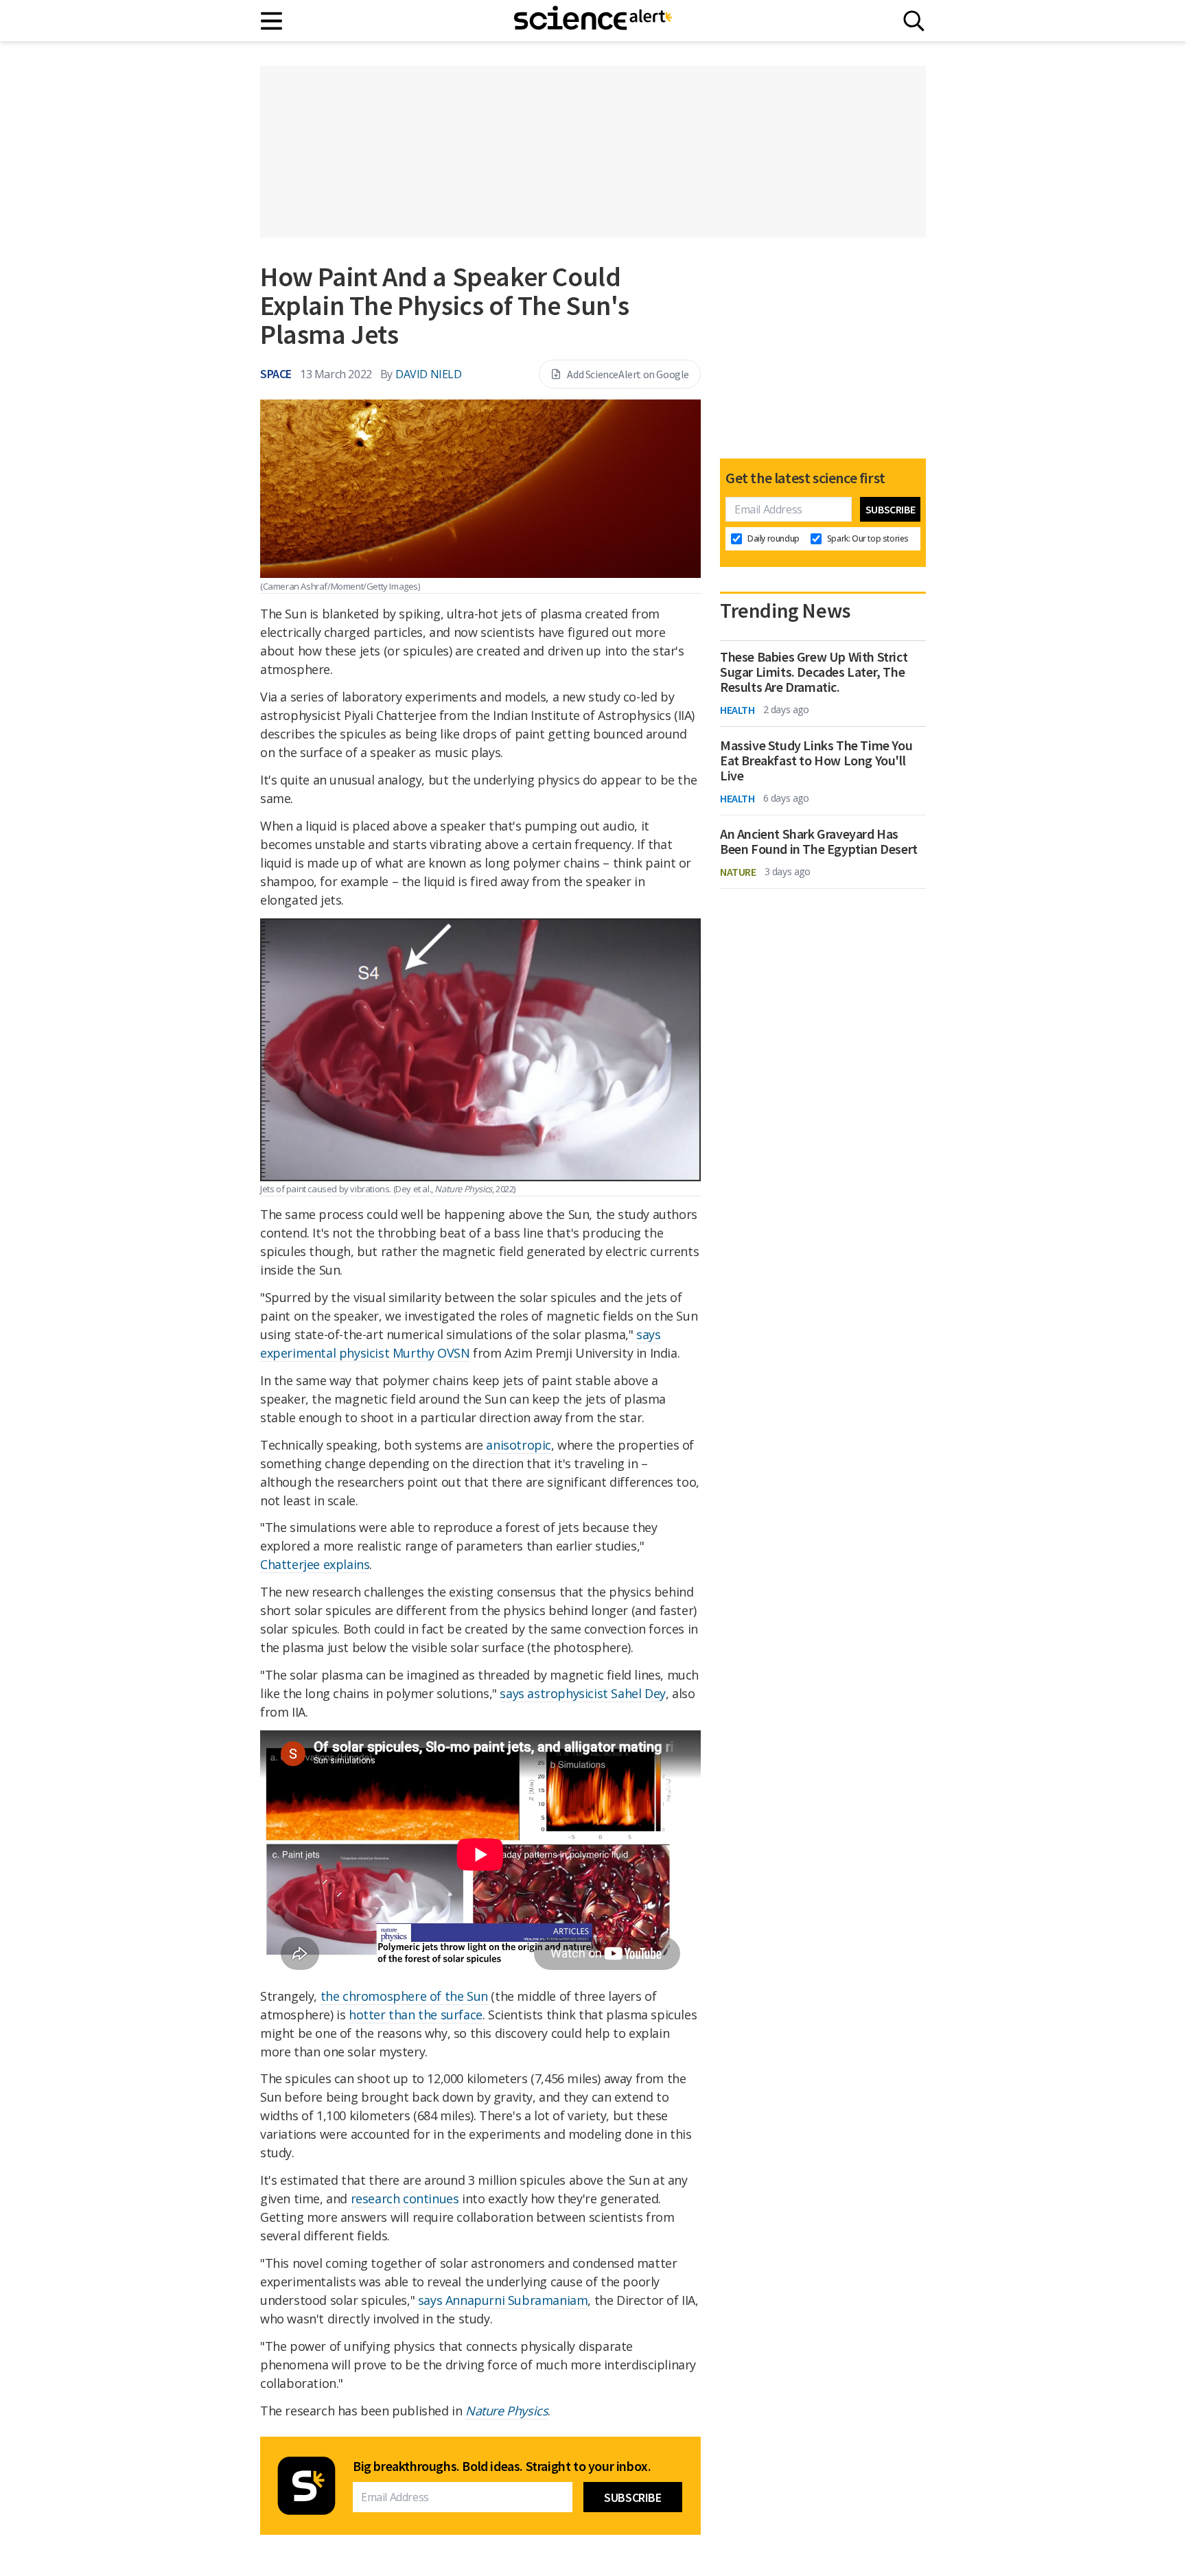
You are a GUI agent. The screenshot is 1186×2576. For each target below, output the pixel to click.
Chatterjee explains (315, 1564)
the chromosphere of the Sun (404, 1996)
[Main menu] (272, 21)
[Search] (914, 21)
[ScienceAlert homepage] (593, 21)
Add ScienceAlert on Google (628, 374)
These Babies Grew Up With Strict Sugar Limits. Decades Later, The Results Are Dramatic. (814, 672)
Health (737, 710)
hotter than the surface (416, 2015)
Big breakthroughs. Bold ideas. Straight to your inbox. (502, 2466)
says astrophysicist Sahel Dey (582, 1693)
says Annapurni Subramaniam (503, 2300)
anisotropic (519, 1445)
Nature (738, 872)
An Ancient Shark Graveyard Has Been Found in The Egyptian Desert (819, 842)
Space (276, 374)
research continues (405, 2198)
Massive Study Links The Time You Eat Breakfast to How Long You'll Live (816, 761)
